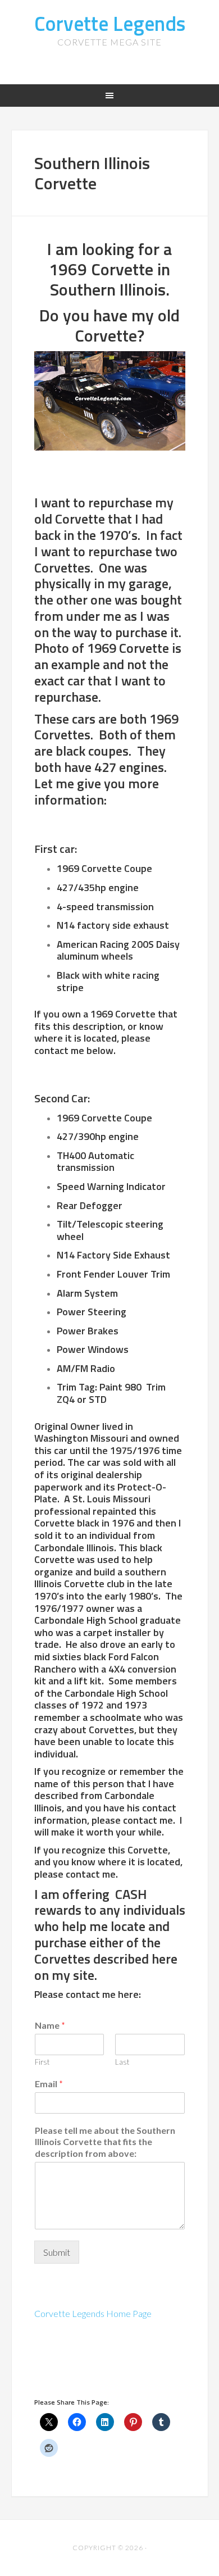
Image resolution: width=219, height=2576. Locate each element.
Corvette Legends (110, 23)
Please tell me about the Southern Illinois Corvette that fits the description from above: (105, 2142)
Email (49, 2084)
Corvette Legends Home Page (93, 2313)
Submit (57, 2252)
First (42, 2062)
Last (122, 2062)
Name (50, 2025)
